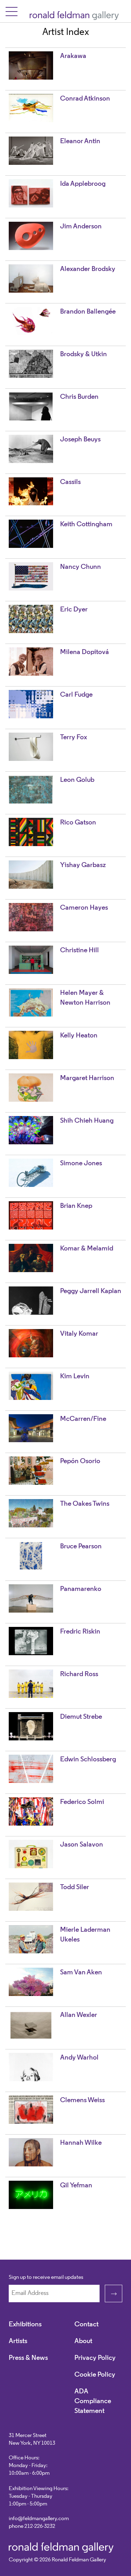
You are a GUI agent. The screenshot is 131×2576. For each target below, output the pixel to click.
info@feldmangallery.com (39, 2519)
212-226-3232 (40, 2526)
